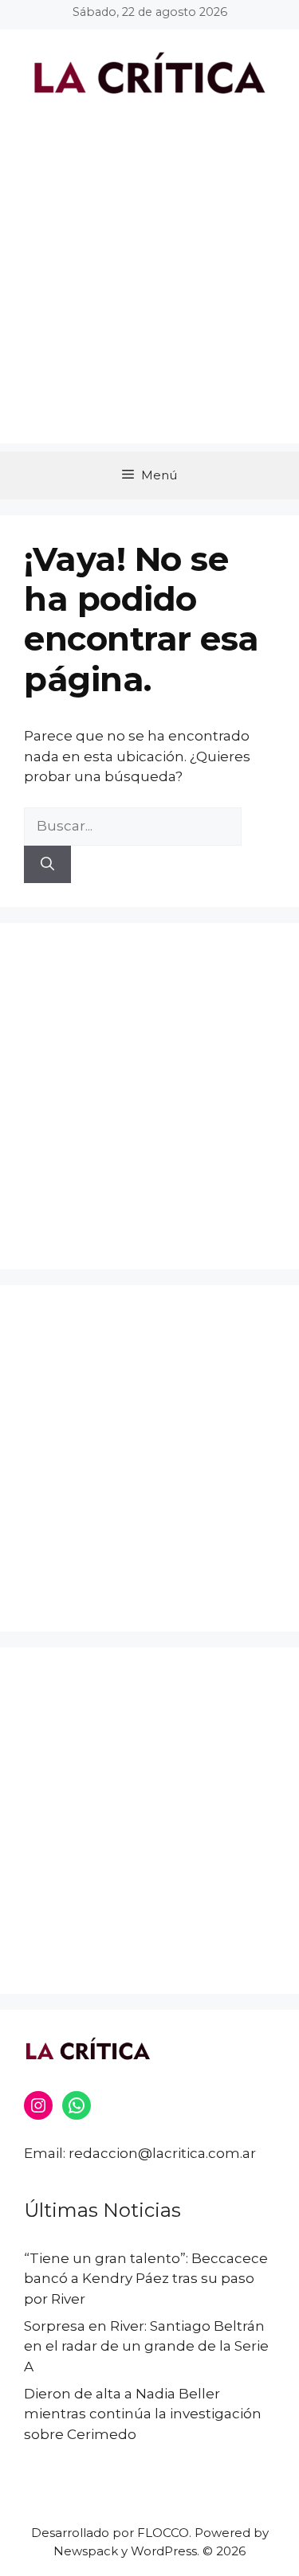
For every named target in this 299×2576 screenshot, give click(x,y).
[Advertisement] (149, 294)
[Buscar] (47, 865)
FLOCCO (163, 2533)
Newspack (86, 2551)
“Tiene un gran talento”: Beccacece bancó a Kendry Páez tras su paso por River (146, 2279)
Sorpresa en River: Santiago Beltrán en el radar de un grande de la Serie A (146, 2346)
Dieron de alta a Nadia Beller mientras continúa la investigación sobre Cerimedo (143, 2414)
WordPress (164, 2551)
